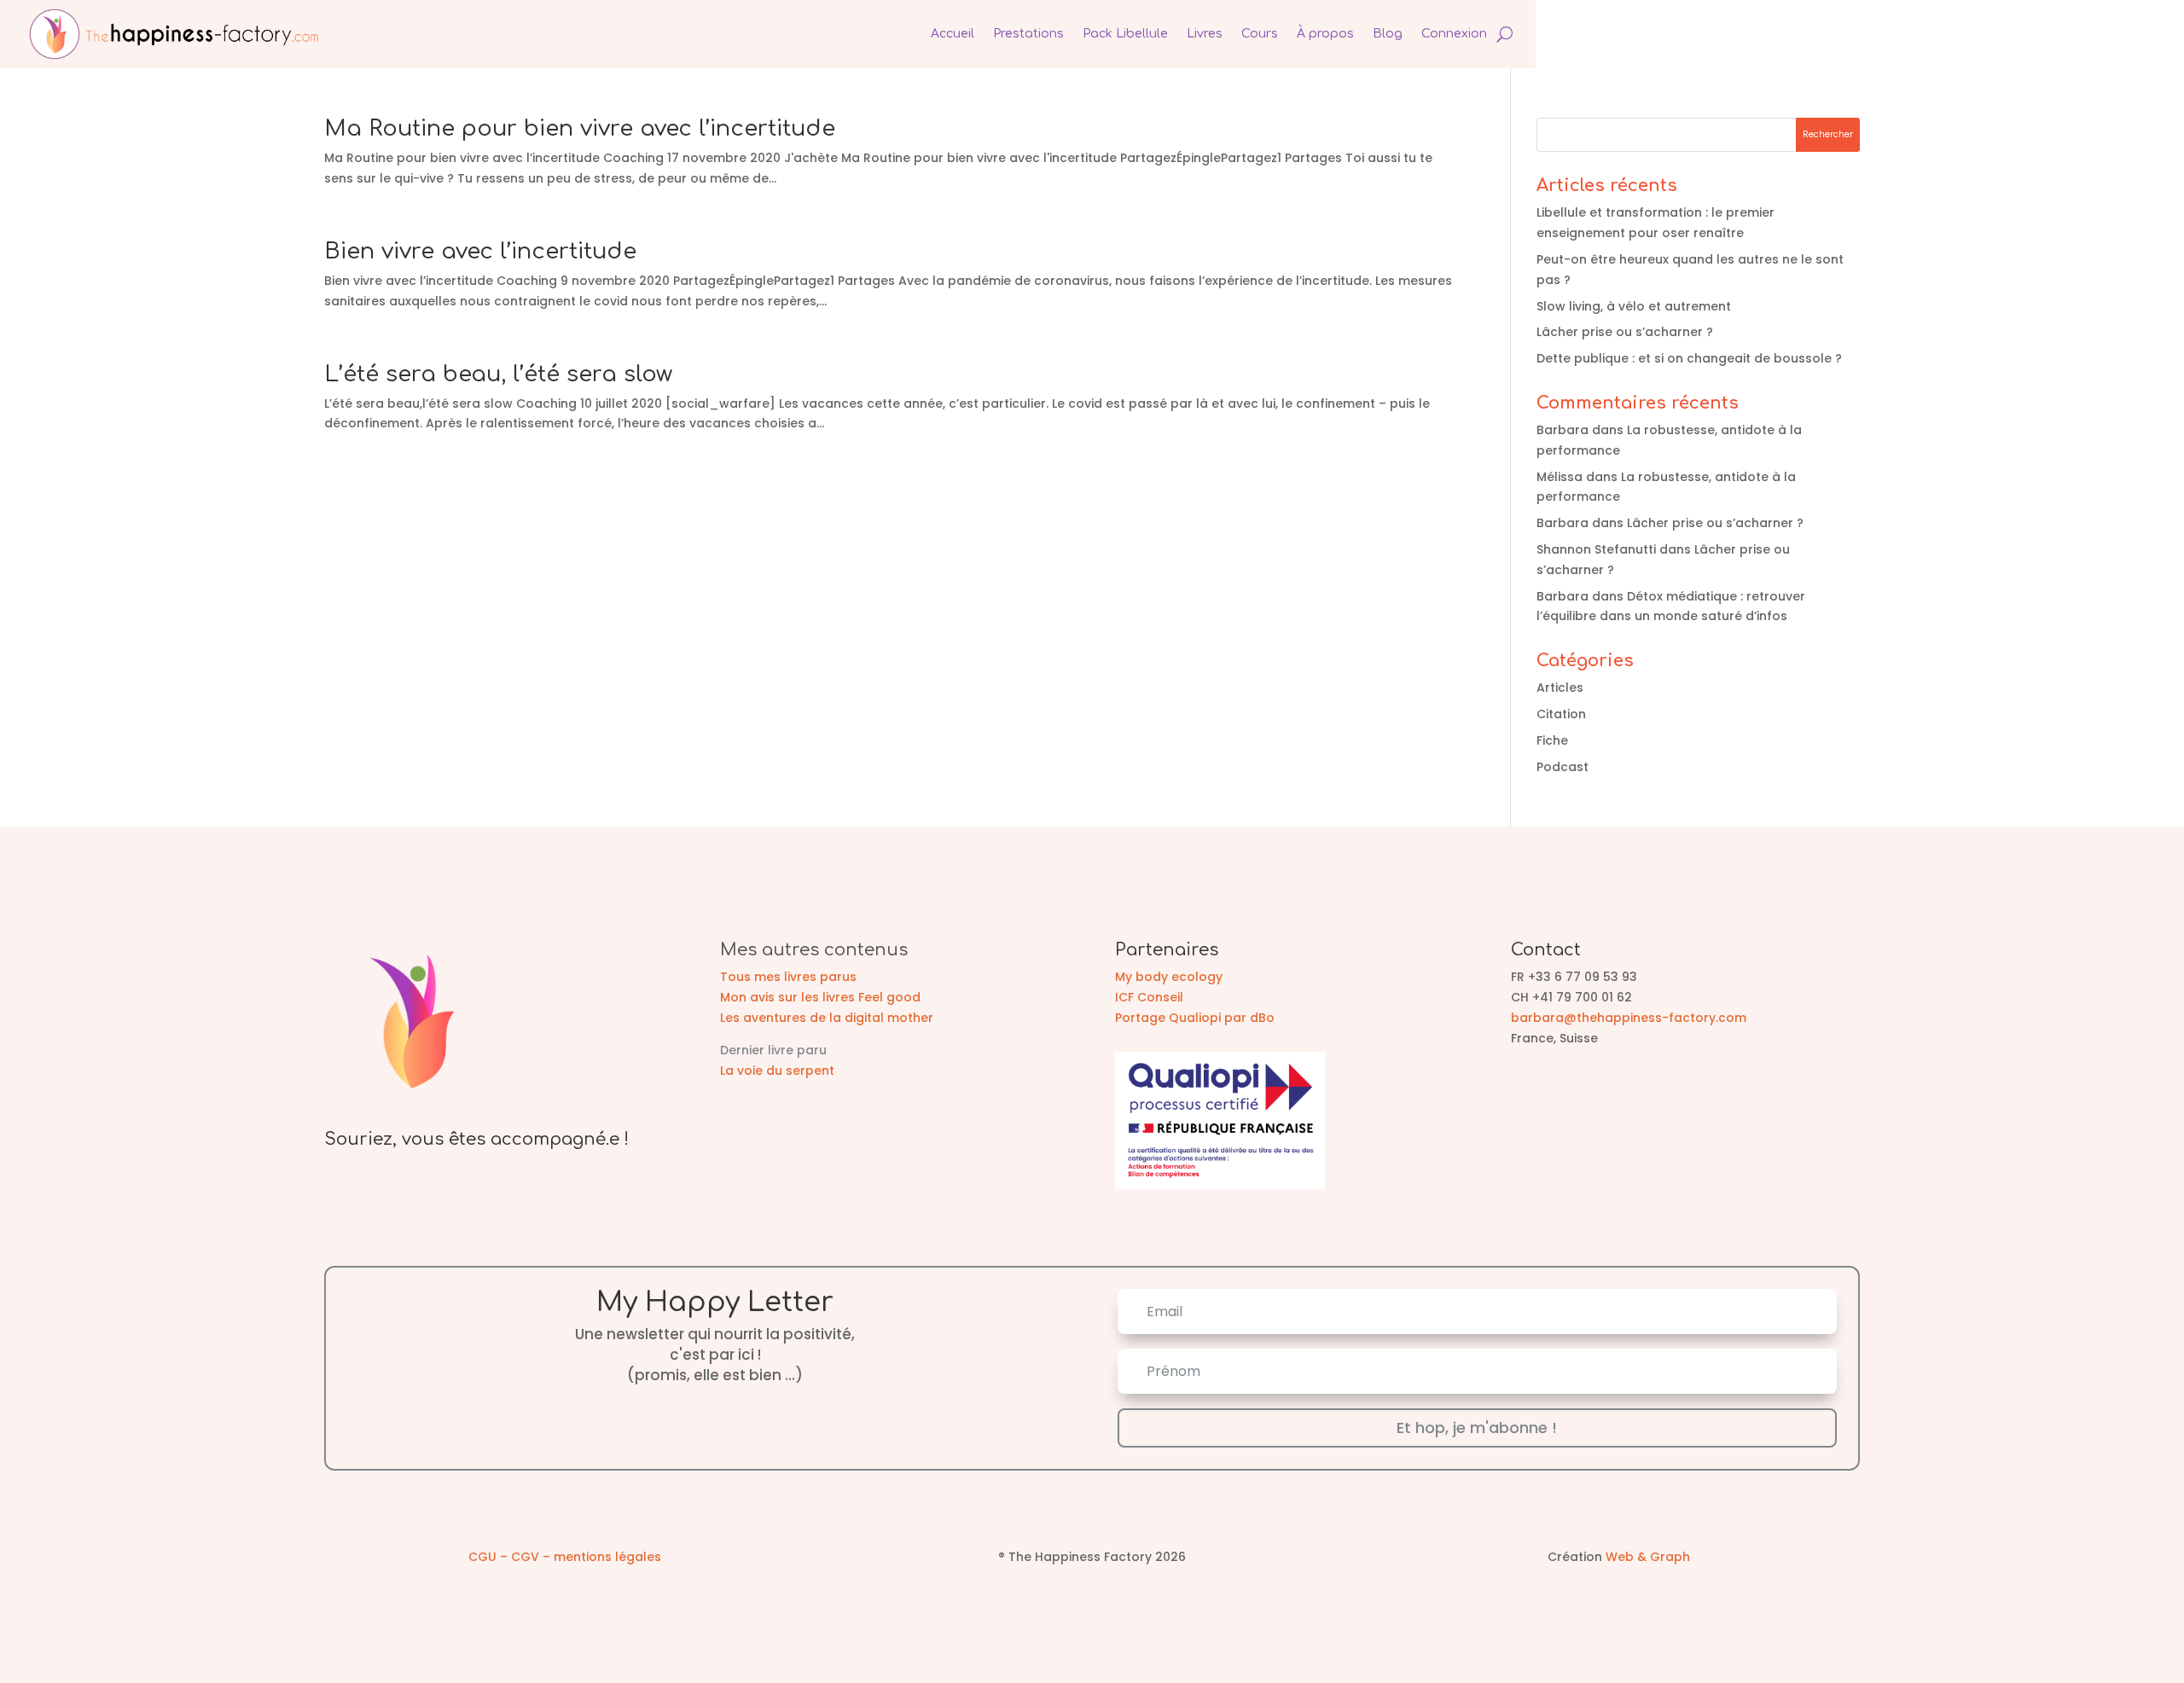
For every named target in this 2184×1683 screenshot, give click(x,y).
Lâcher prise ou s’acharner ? (1625, 332)
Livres (1205, 34)
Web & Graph (1648, 1557)
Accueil (953, 34)
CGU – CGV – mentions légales (565, 1557)
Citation (1561, 714)
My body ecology (1169, 977)
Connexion (1454, 34)
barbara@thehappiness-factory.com (1629, 1018)
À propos (1325, 34)
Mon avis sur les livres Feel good (820, 997)
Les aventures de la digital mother (827, 1018)
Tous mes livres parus (788, 977)
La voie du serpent (777, 1071)
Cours (1260, 34)
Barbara (1562, 430)
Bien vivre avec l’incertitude (480, 251)
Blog (1388, 34)
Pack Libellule (1125, 34)
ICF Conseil (1149, 997)
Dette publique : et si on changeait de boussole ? (1689, 358)
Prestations (1028, 34)
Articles (1560, 688)
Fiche (1552, 740)
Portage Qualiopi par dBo (1195, 1018)
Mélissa (1560, 477)
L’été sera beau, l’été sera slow (498, 374)
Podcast (1562, 767)
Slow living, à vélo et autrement (1634, 306)
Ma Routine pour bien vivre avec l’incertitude (580, 128)
